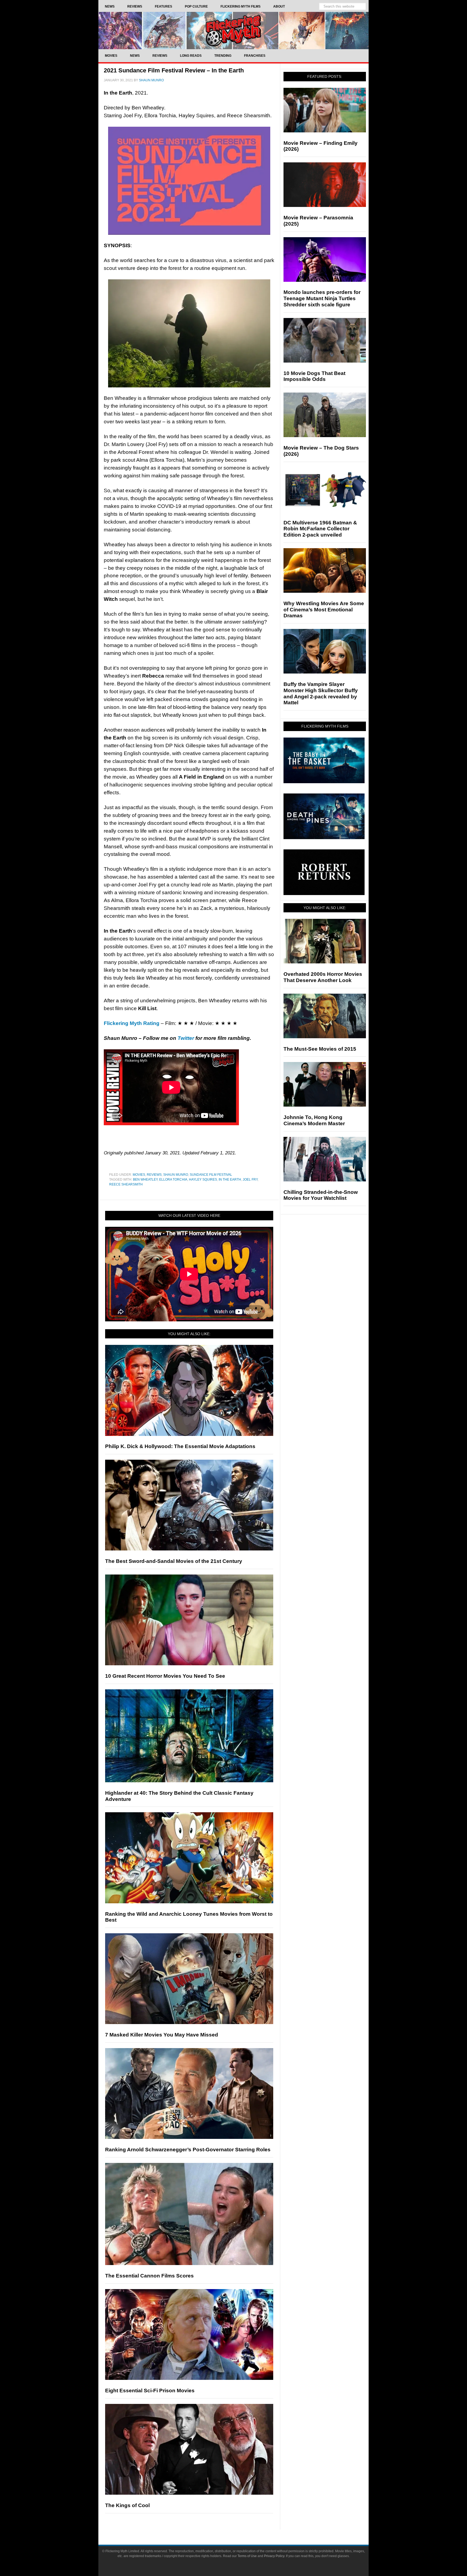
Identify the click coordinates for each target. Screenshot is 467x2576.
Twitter (186, 1038)
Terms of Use (247, 2556)
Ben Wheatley (145, 1180)
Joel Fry (250, 1180)
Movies (139, 1175)
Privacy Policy (274, 2556)
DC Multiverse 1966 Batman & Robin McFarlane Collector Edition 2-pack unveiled (320, 529)
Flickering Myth (234, 30)
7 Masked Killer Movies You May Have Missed (162, 2035)
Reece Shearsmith (126, 1184)
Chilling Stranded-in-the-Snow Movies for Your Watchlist (321, 1195)
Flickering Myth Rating (132, 1023)
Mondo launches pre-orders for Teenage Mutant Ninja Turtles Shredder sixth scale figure (322, 298)
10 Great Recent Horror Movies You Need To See (165, 1676)
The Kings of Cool (127, 2505)
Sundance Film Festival (211, 1175)
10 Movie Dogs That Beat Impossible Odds (314, 376)
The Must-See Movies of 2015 (320, 1049)
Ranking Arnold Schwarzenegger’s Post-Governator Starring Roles (188, 2150)
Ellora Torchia (173, 1180)
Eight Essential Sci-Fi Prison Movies (150, 2391)
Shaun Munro (176, 1175)
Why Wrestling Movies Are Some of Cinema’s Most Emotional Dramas (324, 610)
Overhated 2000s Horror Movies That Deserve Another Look (323, 977)
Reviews (154, 1175)
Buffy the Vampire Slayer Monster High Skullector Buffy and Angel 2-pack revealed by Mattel (321, 693)
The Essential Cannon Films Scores (149, 2276)
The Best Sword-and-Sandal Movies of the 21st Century (174, 1561)
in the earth (230, 1180)
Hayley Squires (203, 1180)
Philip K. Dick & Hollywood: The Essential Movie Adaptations (180, 1446)
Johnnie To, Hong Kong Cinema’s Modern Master (314, 1120)
